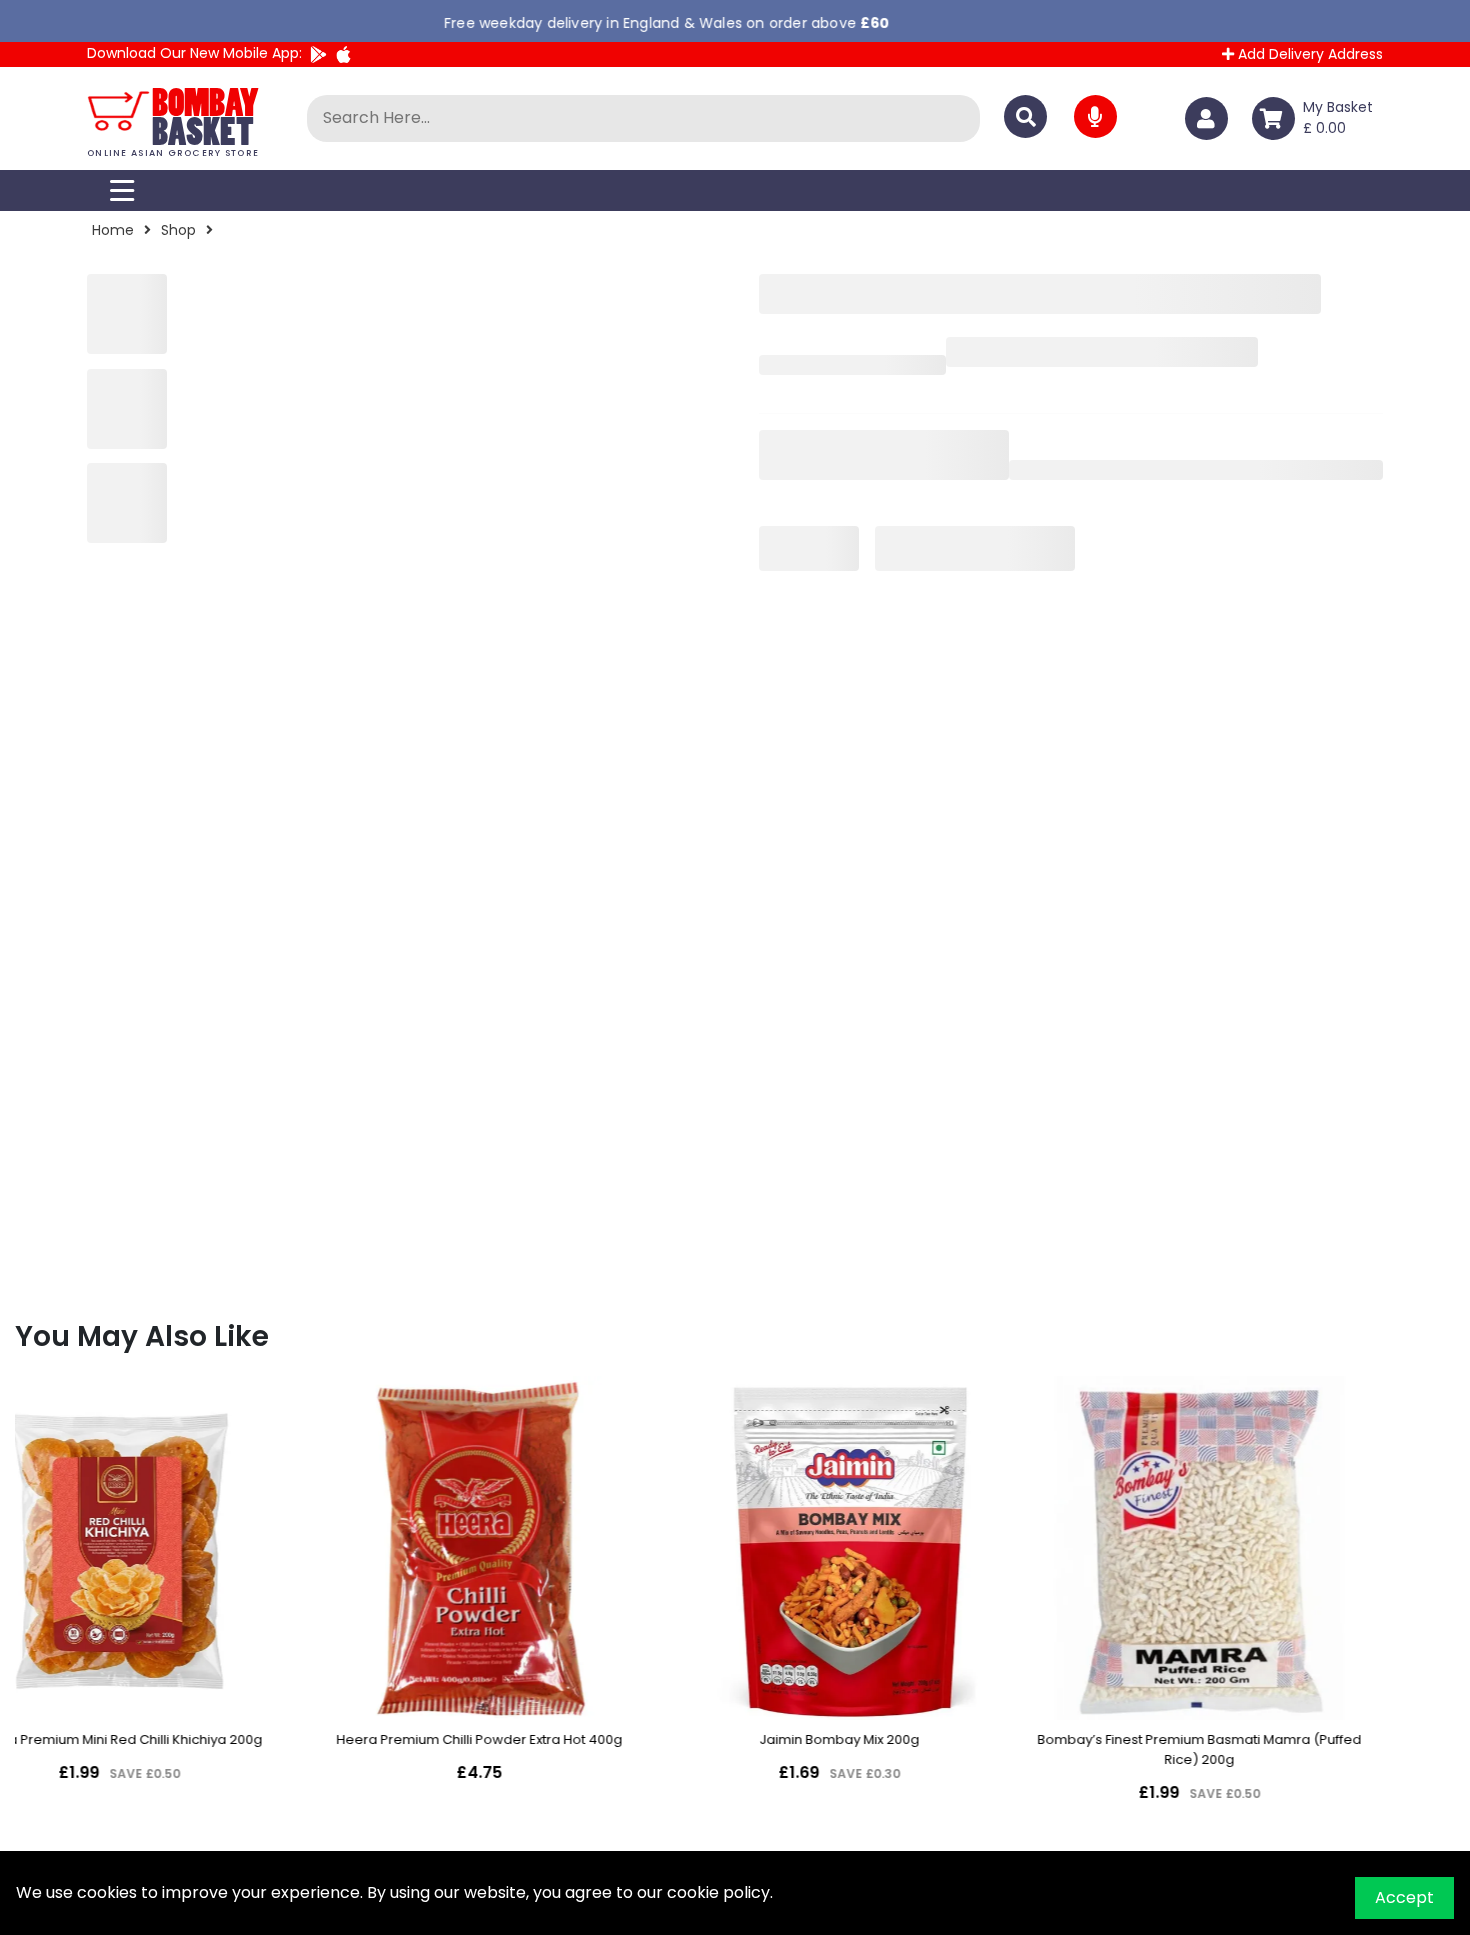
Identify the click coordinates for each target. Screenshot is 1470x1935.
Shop (178, 230)
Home (113, 230)
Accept (1404, 1897)
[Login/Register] (1210, 118)
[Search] (1025, 116)
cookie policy (718, 1892)
